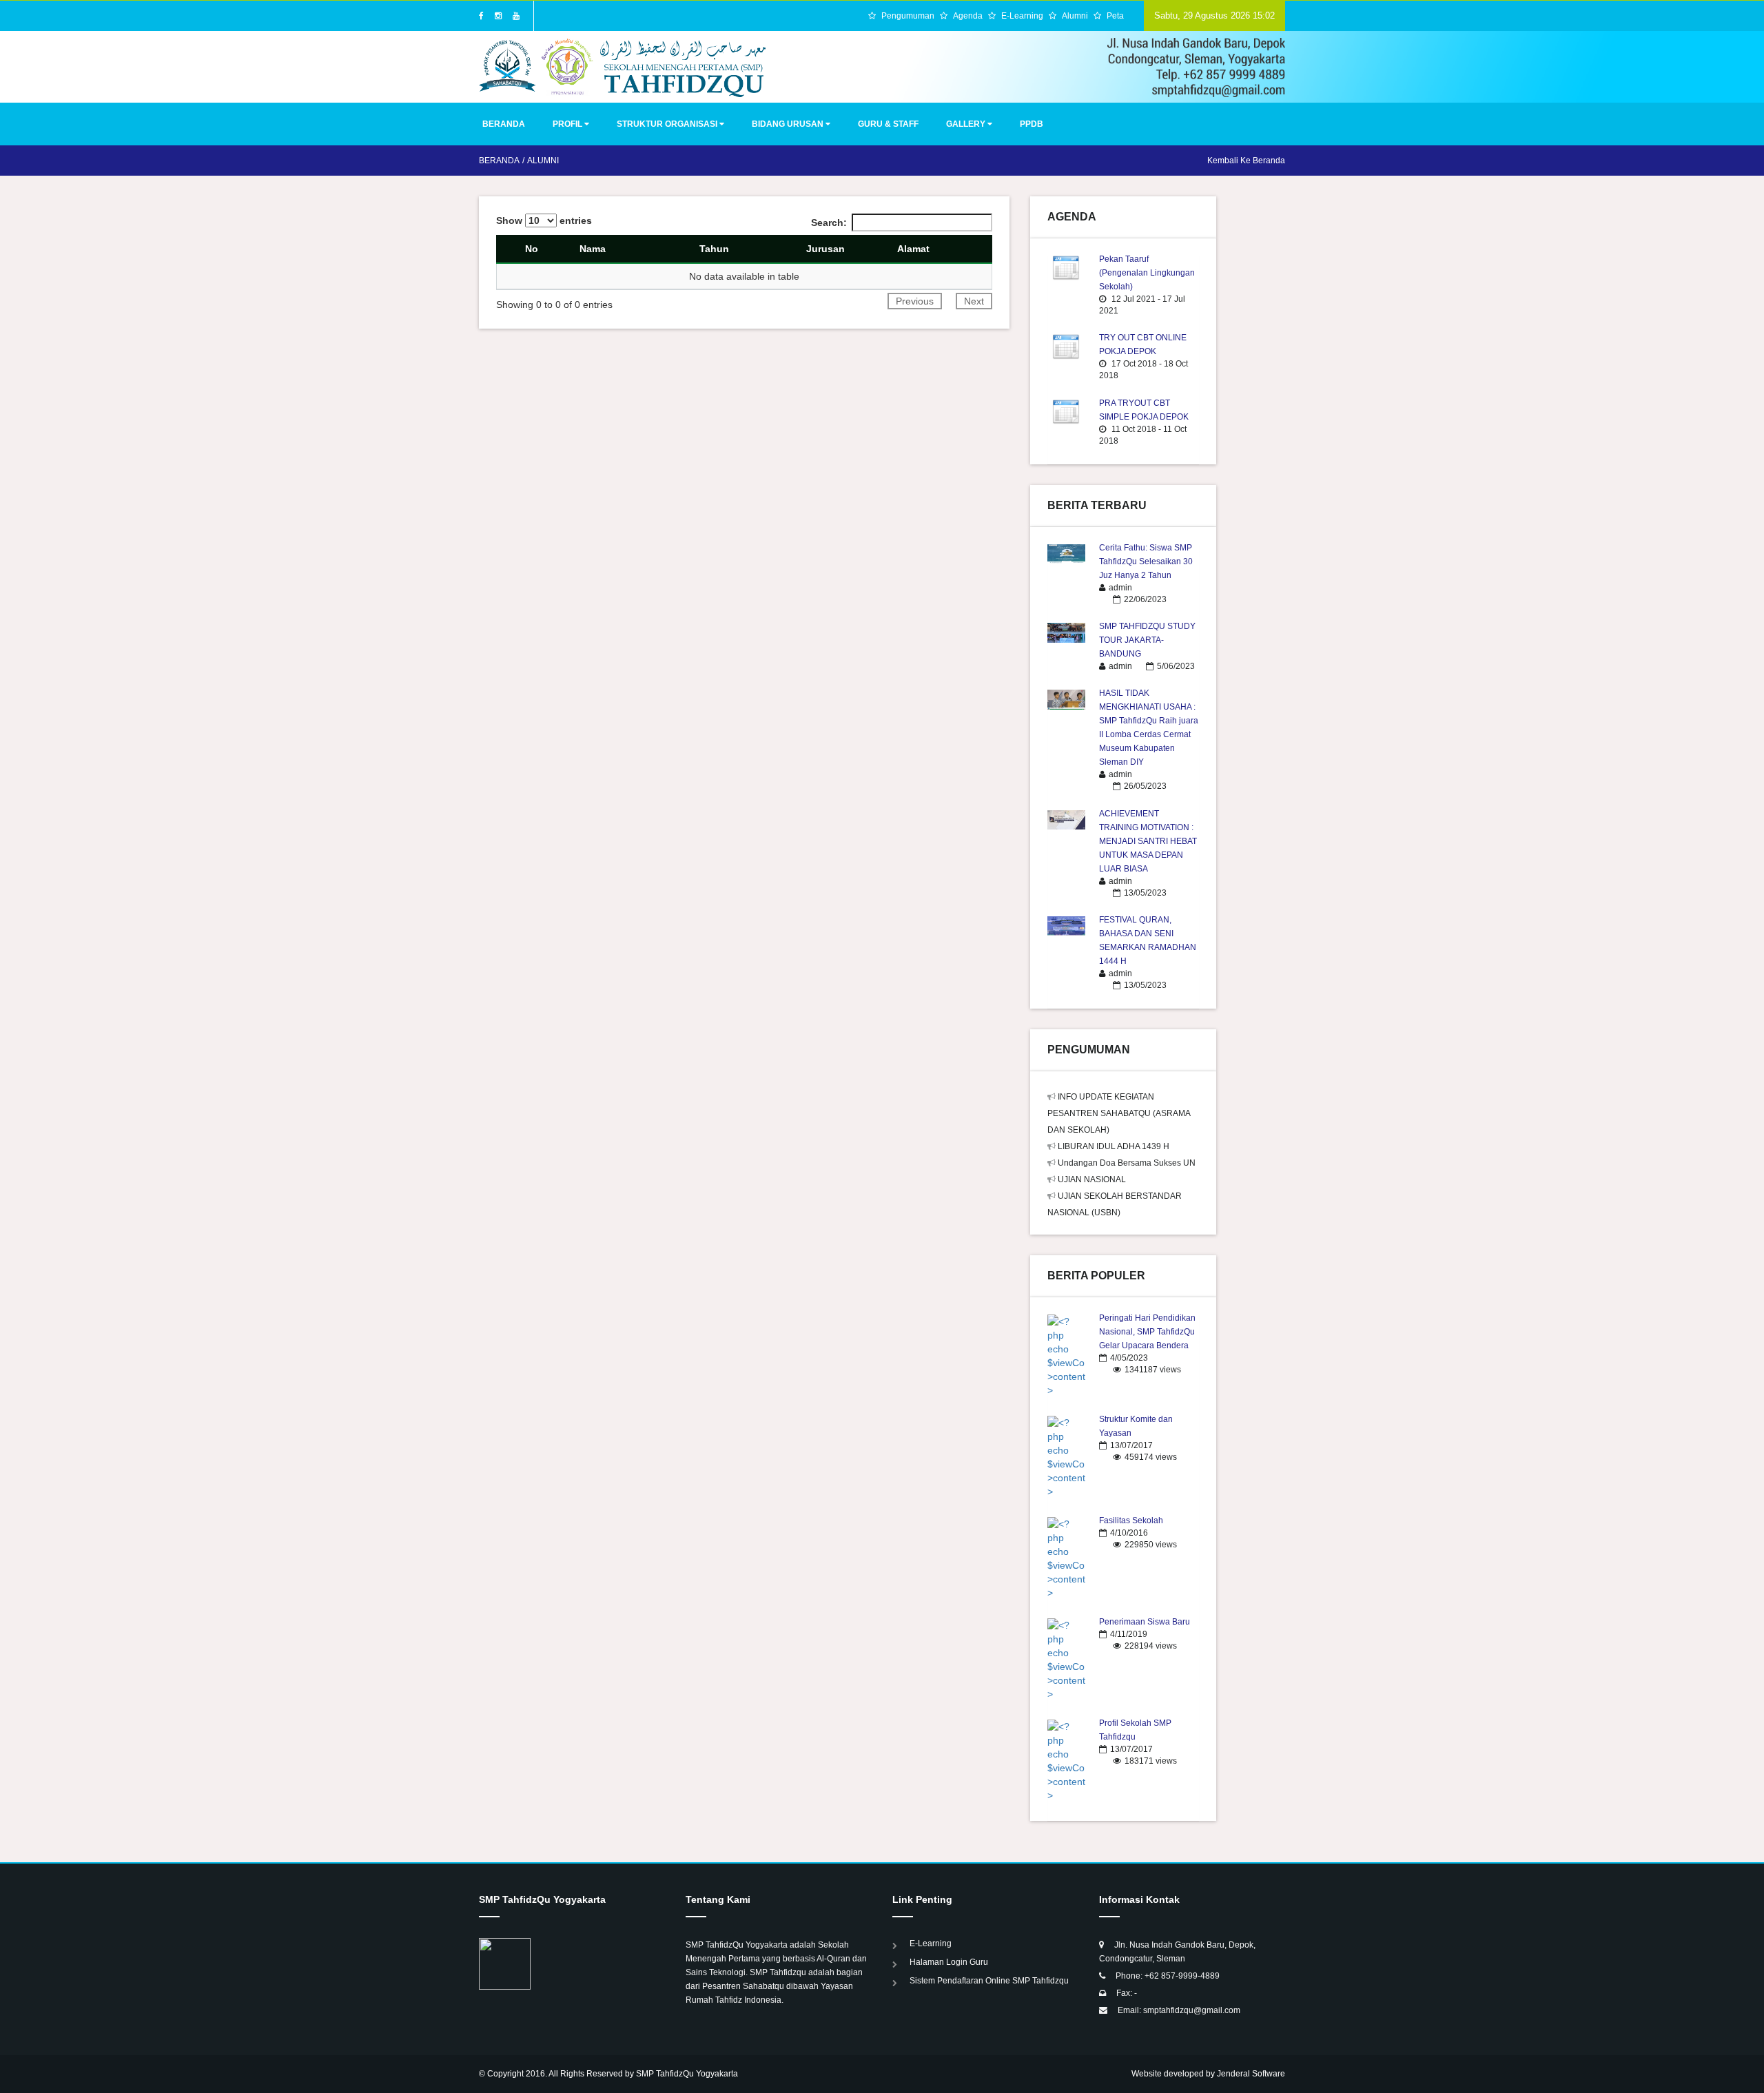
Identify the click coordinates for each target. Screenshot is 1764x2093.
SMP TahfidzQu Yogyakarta (687, 2074)
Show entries (544, 220)
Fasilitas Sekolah (1131, 1520)
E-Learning (1023, 16)
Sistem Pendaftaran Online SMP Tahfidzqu (989, 1981)
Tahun (714, 249)
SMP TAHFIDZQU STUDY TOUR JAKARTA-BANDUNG (1147, 640)
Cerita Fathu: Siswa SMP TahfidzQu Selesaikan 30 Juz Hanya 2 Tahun (1146, 561)
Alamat (913, 249)
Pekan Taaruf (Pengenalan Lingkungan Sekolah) (1147, 273)
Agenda (969, 16)
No (532, 249)
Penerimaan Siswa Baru (1145, 1622)
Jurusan (825, 249)
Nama (593, 249)
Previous (915, 301)
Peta (1115, 16)
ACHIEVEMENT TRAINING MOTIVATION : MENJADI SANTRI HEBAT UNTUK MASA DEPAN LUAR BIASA (1148, 841)
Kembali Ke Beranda (1246, 161)
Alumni (1076, 16)
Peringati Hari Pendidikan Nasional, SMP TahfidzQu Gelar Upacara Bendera (1147, 1332)
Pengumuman (909, 16)
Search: (829, 223)
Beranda (504, 124)
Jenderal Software (1251, 2074)
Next (974, 301)
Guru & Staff (888, 124)
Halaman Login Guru (949, 1962)
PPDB (1032, 124)
